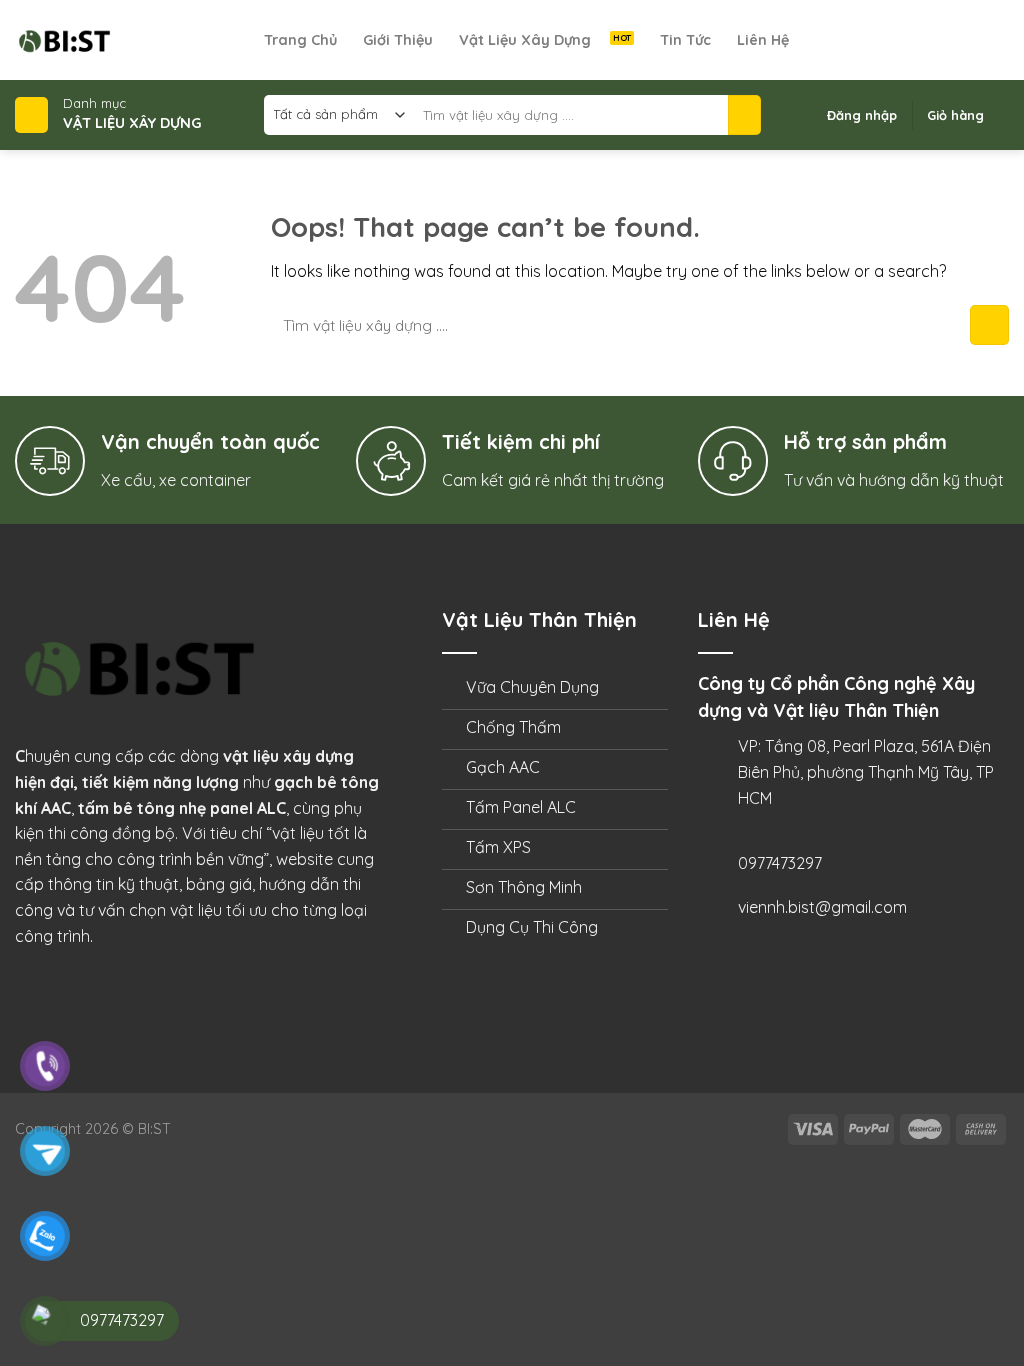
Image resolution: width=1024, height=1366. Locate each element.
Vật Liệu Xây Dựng (525, 40)
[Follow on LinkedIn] (970, 40)
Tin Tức (685, 40)
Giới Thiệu (398, 40)
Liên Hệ (763, 40)
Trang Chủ (300, 40)
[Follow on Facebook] (918, 40)
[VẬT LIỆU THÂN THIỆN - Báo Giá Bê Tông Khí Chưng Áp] (139, 40)
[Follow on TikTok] (944, 40)
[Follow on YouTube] (996, 40)
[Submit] (744, 115)
